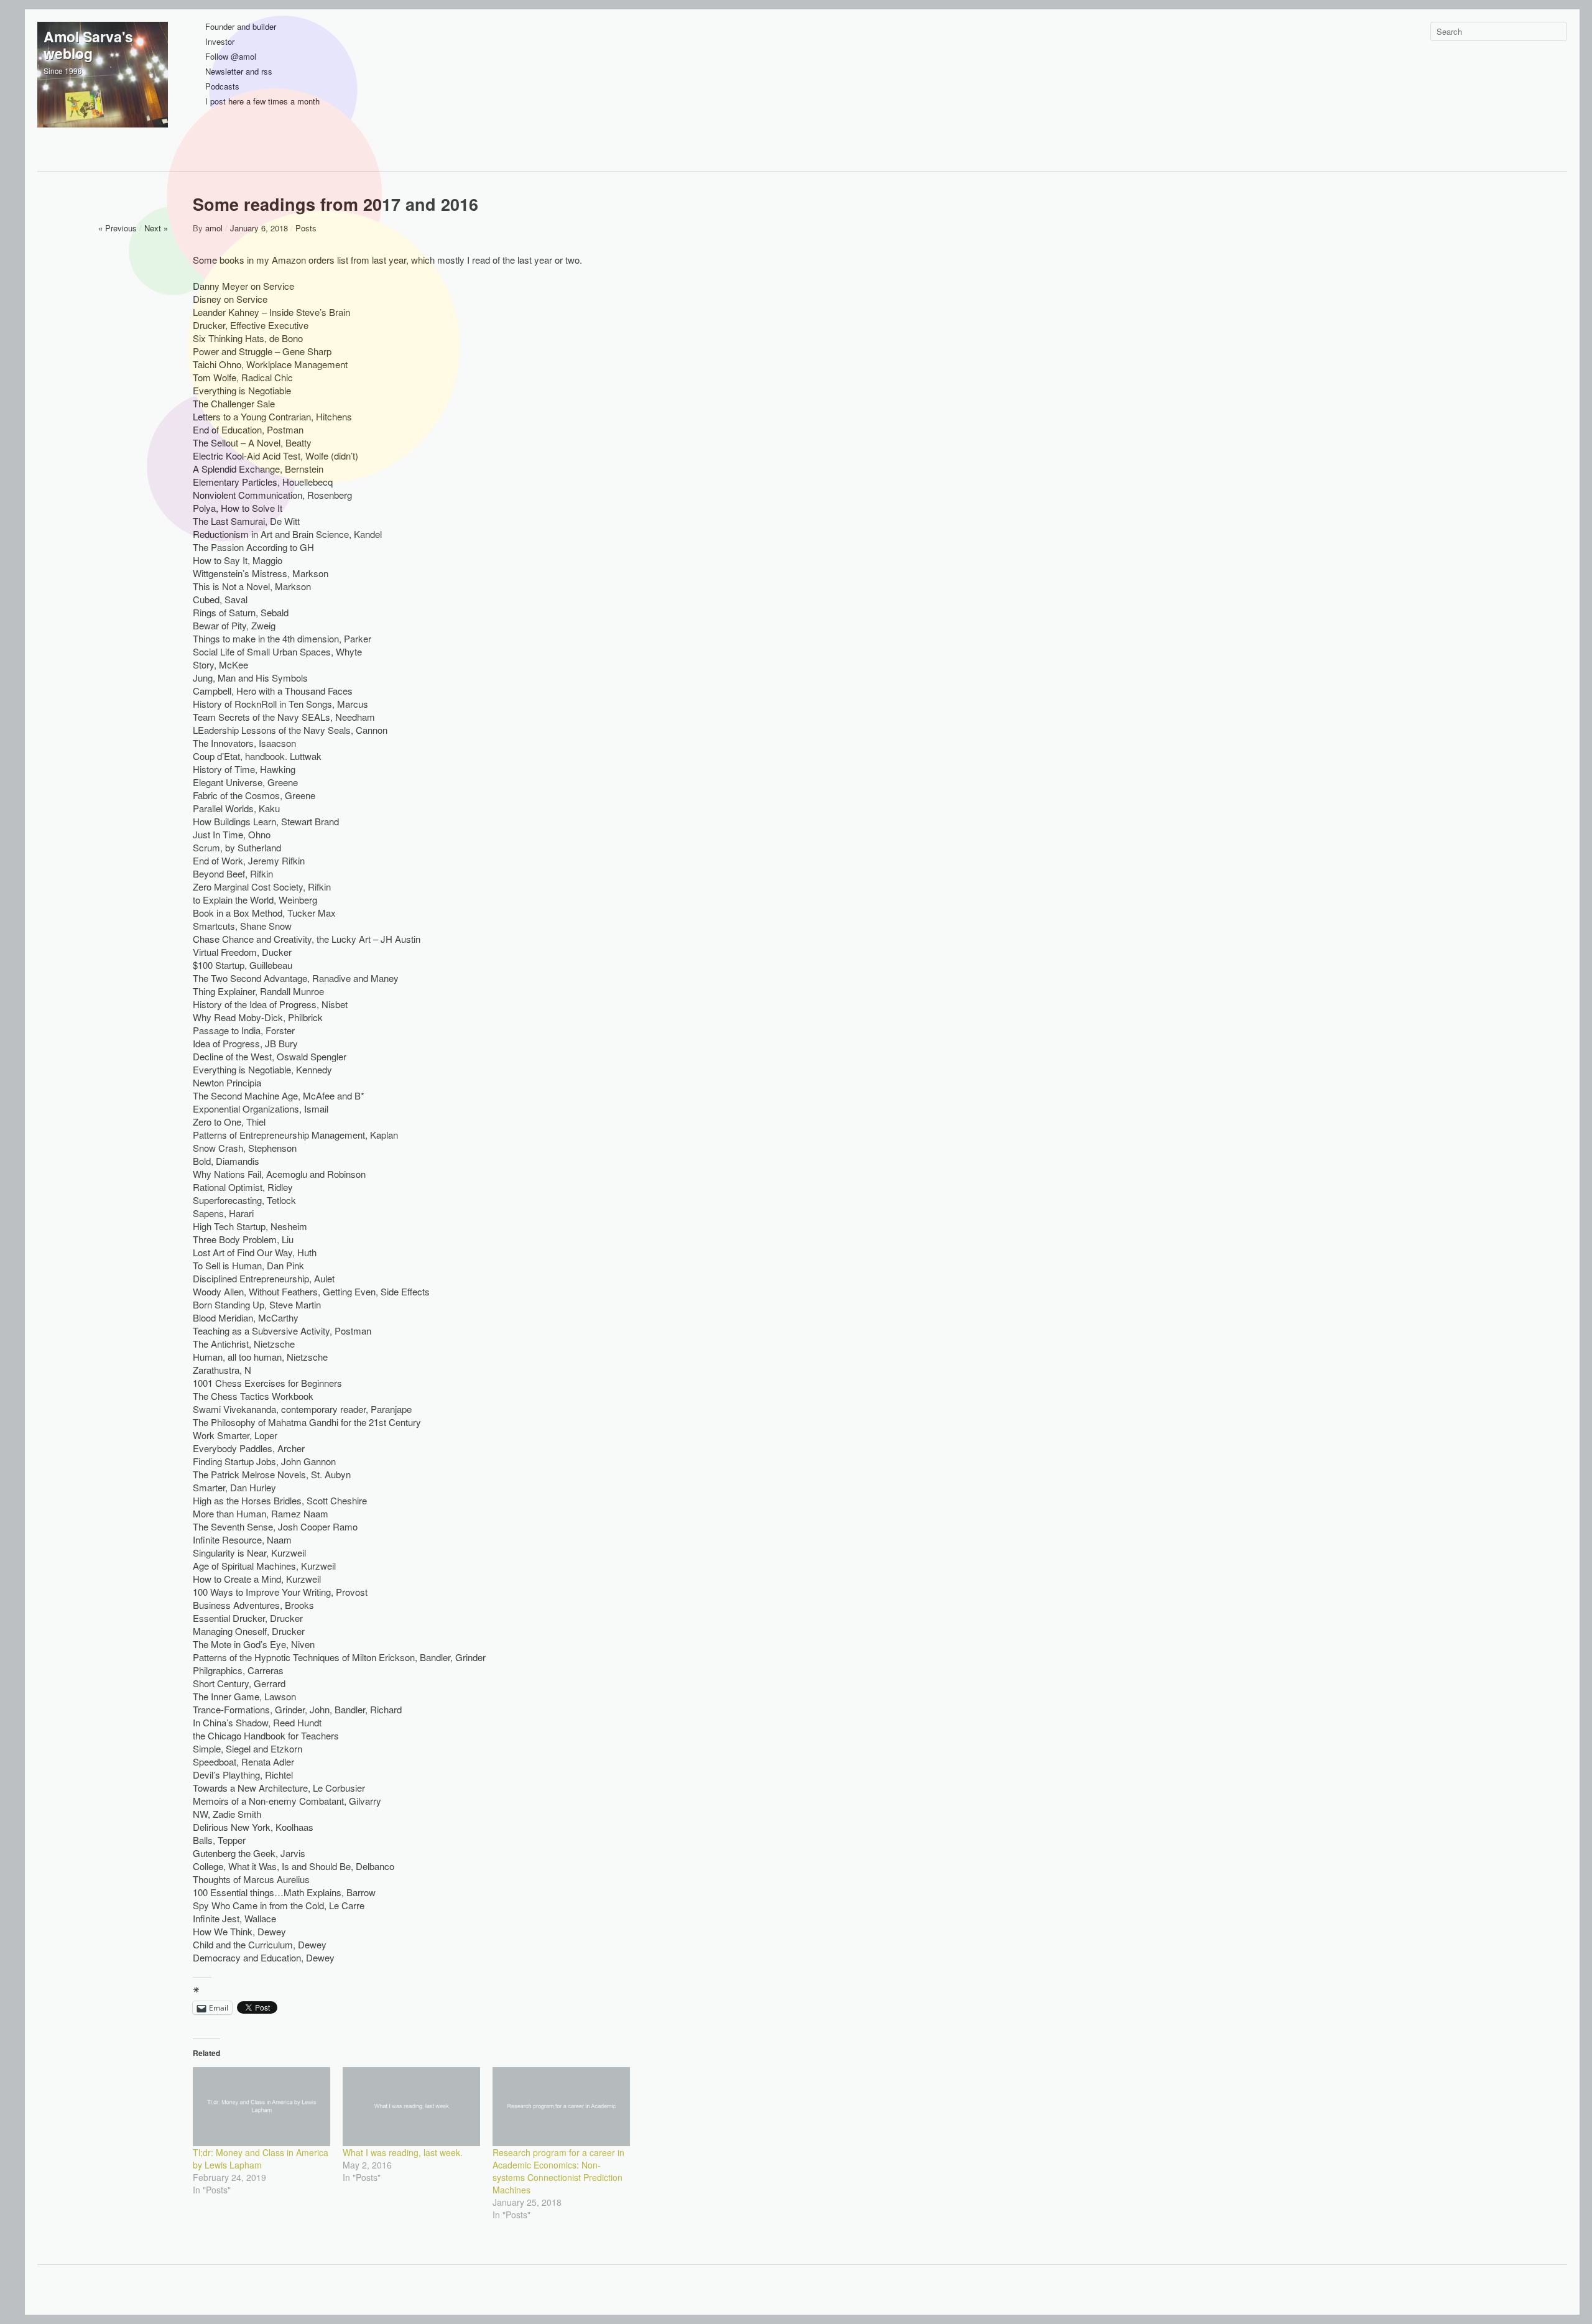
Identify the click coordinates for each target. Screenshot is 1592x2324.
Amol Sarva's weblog (88, 45)
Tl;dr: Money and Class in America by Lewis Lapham (261, 2159)
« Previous (118, 228)
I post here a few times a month (262, 102)
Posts (306, 228)
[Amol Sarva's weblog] (103, 87)
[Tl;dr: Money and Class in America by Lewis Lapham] (261, 2106)
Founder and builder (241, 27)
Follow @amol (231, 57)
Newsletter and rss (239, 72)
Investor (220, 42)
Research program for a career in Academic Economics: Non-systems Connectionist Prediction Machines (558, 2171)
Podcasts (222, 87)
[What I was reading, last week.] (411, 2106)
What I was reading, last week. (403, 2152)
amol (214, 228)
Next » (156, 228)
